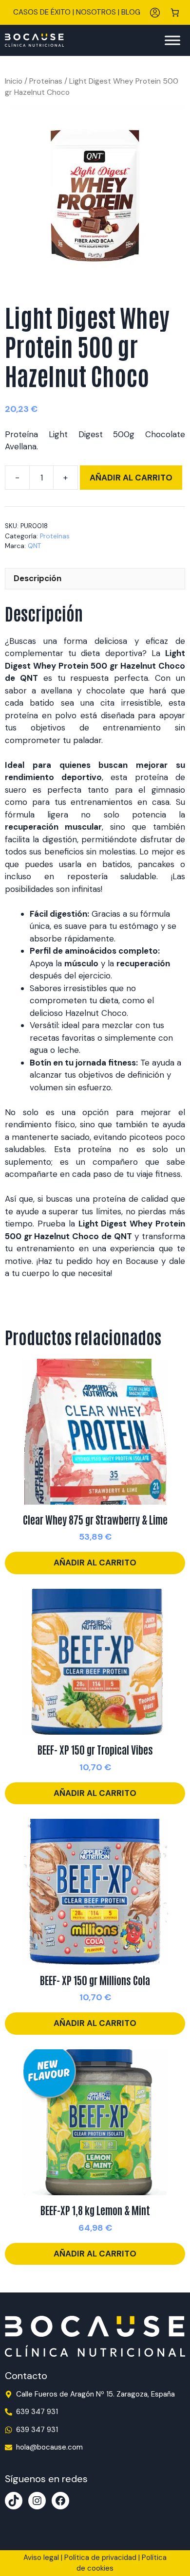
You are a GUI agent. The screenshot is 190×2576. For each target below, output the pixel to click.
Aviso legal (41, 2558)
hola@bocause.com (49, 2447)
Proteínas (46, 81)
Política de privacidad (100, 2558)
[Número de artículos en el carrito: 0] (175, 12)
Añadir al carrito (131, 478)
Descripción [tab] (38, 578)
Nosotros (96, 12)
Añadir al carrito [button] (95, 1563)
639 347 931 (37, 2412)
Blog (131, 12)
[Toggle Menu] (172, 40)
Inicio (14, 81)
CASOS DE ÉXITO (42, 12)
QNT (34, 546)
